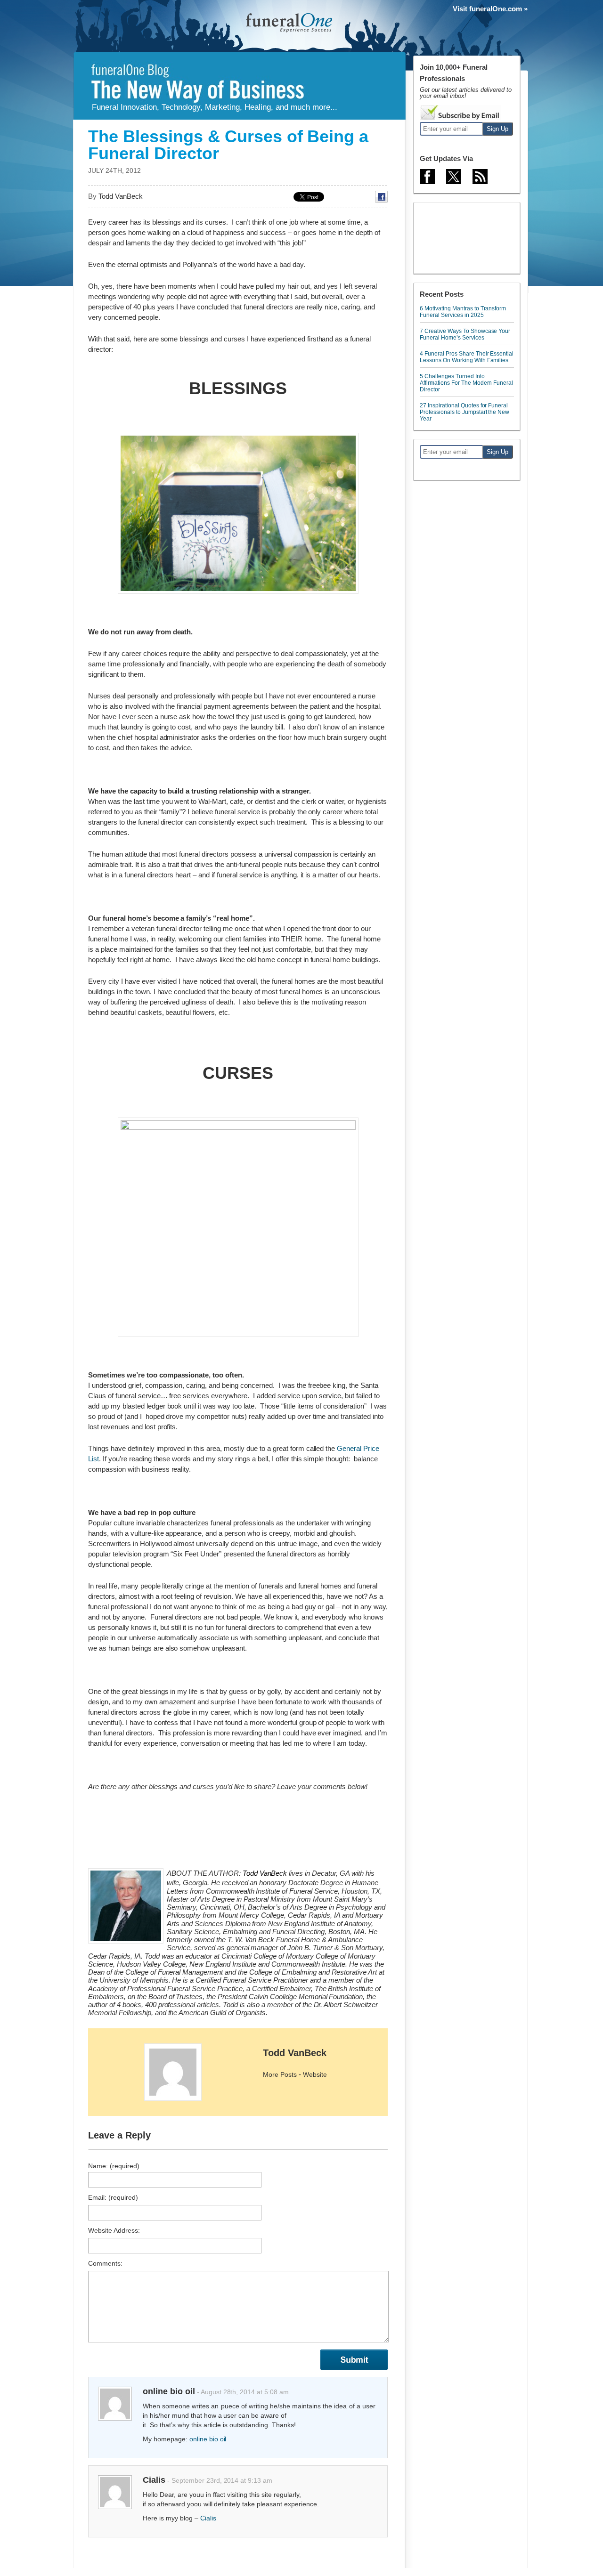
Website (315, 2074)
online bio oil (208, 2439)
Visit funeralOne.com (487, 9)
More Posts (280, 2074)
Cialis (208, 2518)
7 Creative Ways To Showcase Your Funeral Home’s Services (465, 334)
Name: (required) (114, 2166)
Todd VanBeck (295, 2053)
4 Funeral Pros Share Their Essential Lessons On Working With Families (467, 357)
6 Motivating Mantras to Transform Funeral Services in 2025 (463, 312)
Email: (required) (113, 2197)
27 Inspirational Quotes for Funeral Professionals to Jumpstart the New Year (464, 412)
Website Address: (114, 2230)
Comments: (105, 2263)
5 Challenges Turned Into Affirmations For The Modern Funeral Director (466, 383)
